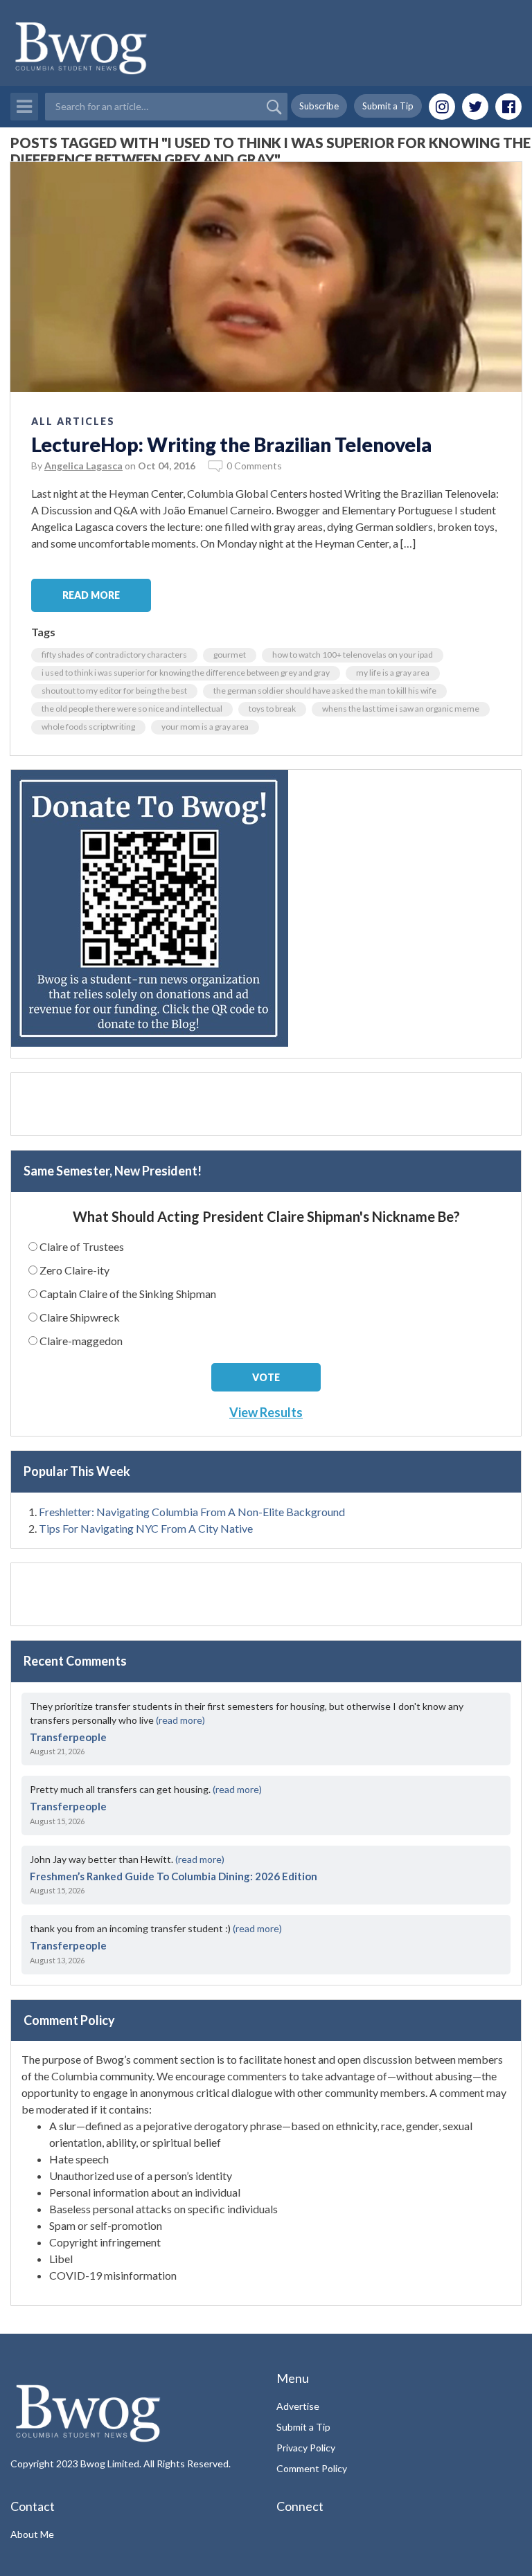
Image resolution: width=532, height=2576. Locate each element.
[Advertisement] (266, 1104)
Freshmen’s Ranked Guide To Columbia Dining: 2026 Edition (174, 1876)
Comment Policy (312, 2468)
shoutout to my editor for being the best (114, 691)
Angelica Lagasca (83, 466)
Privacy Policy (306, 2448)
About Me (32, 2534)
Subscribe (319, 106)
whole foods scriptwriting (88, 727)
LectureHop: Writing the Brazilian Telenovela (231, 444)
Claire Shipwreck (80, 1317)
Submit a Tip (388, 106)
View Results (266, 1412)
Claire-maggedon (81, 1341)
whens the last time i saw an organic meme (401, 709)
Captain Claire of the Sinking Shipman (128, 1294)
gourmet (230, 655)
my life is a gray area (393, 673)
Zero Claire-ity (74, 1270)
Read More (91, 595)
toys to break (272, 709)
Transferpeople (68, 1737)
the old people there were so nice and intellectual (132, 709)
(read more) (180, 1720)
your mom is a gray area (205, 727)
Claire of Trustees (82, 1246)
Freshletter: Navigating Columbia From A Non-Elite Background (192, 1512)
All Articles (73, 421)
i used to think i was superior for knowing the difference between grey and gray (186, 673)
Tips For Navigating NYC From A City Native (146, 1528)
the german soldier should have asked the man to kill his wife (325, 691)
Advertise (298, 2406)
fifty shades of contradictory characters (114, 655)
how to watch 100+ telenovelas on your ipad (353, 655)
